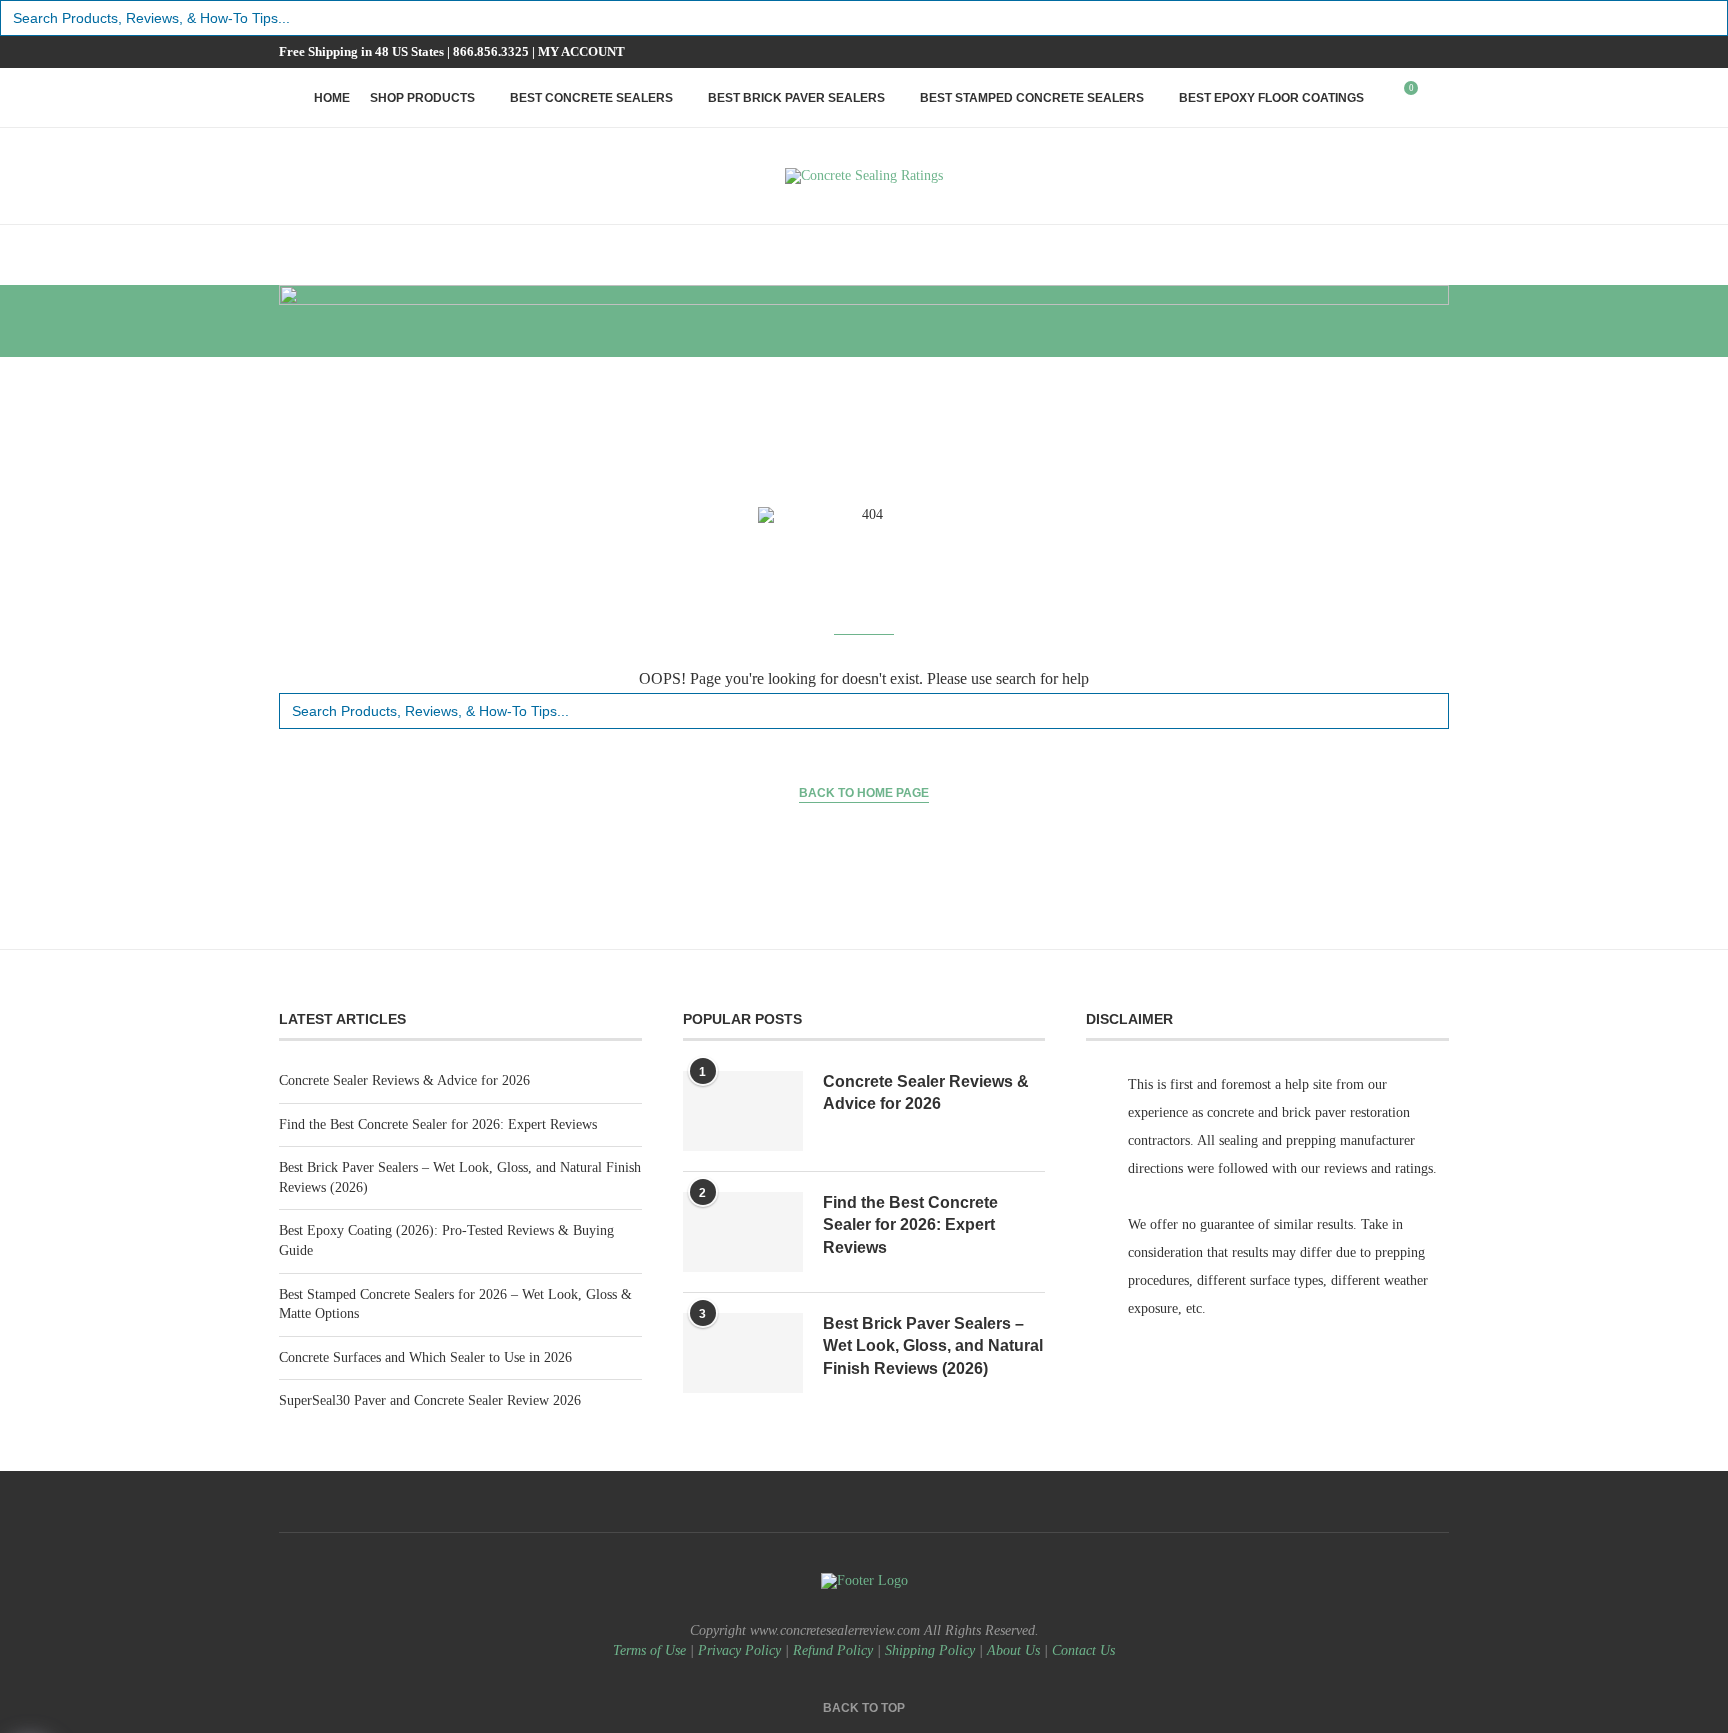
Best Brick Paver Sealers (796, 98)
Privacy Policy (739, 1650)
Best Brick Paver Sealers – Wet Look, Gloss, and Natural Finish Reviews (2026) (933, 1346)
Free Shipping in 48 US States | (366, 51)
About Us (1013, 1650)
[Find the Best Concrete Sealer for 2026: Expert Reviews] (743, 1232)
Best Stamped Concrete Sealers (1032, 98)
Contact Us (1083, 1650)
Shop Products (422, 98)
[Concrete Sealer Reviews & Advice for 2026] (743, 1111)
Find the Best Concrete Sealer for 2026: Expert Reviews (438, 1124)
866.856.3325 (491, 51)
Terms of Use (649, 1650)
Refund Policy (833, 1650)
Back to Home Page (864, 793)
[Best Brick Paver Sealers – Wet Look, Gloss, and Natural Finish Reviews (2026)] (743, 1353)
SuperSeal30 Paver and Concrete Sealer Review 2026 (430, 1400)
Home (332, 98)
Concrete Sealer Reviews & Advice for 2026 (404, 1080)
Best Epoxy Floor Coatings (1271, 98)
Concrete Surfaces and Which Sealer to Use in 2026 (425, 1357)
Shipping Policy (930, 1650)
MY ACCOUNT (581, 51)
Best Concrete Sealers (591, 98)
